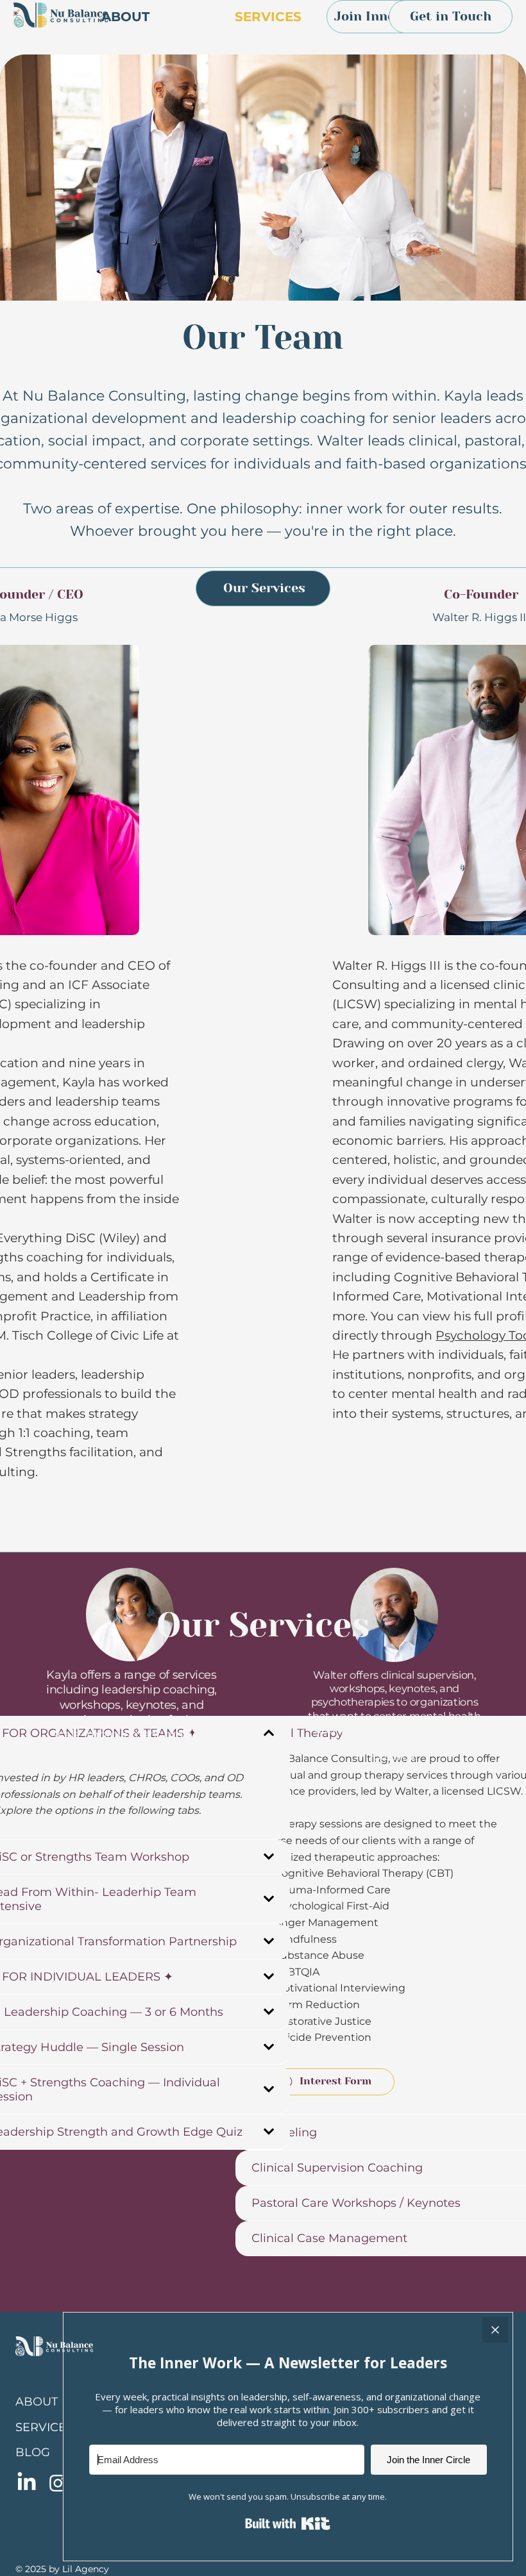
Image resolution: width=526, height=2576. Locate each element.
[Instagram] (58, 2483)
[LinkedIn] (27, 2483)
